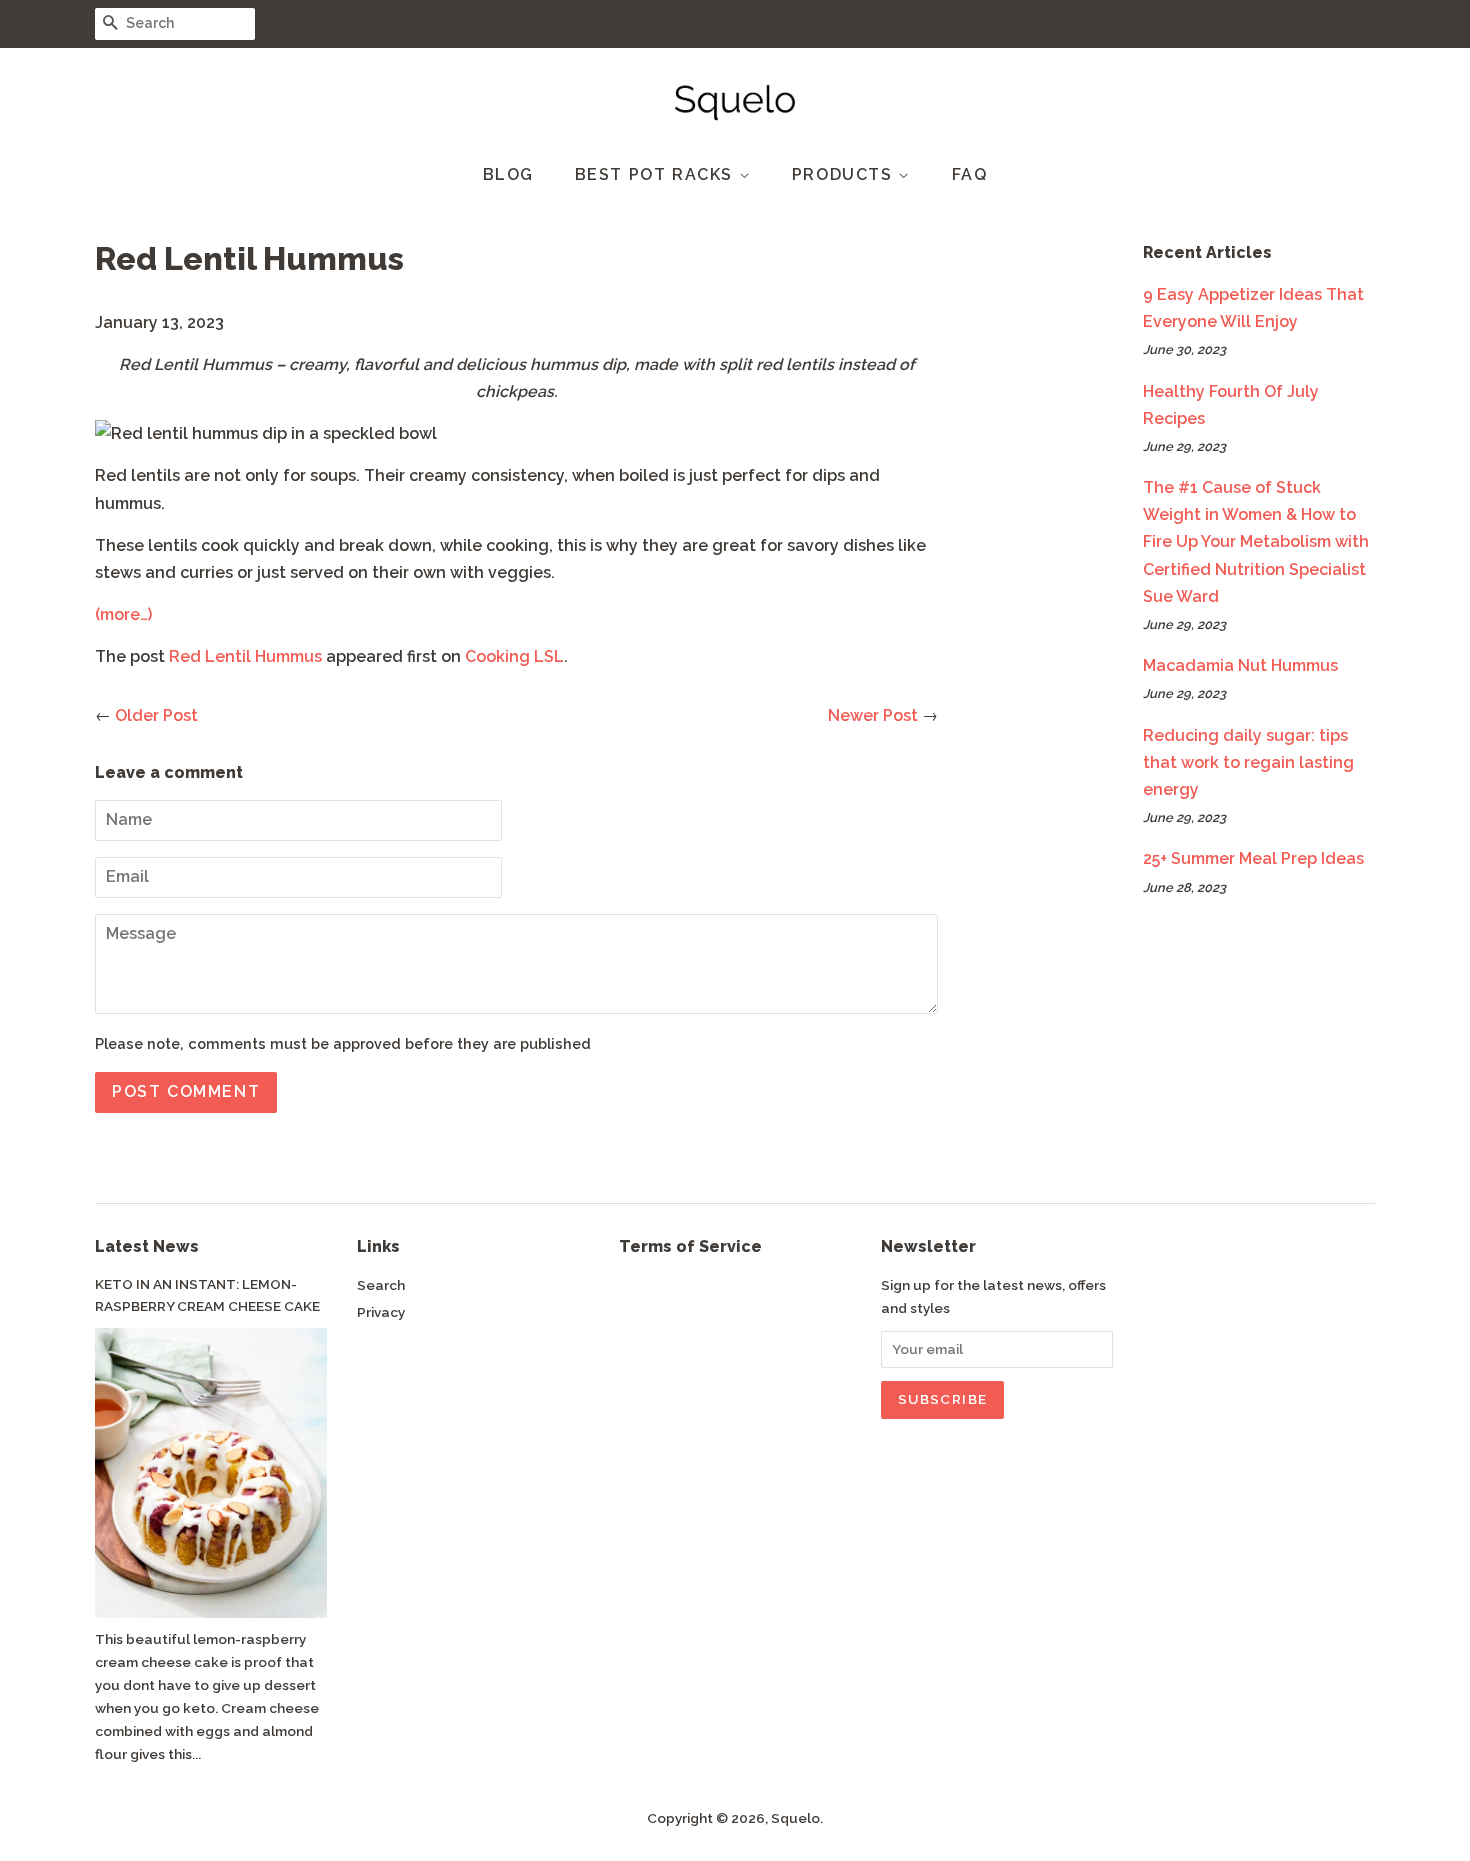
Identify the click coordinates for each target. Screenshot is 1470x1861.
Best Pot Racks (657, 174)
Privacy (381, 1312)
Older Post (156, 715)
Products (845, 174)
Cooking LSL (514, 656)
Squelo (795, 1818)
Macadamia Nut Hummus (1240, 665)
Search (381, 1285)
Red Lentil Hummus (245, 656)
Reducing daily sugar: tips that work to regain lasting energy (1248, 762)
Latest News (147, 1246)
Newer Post (873, 715)
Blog (508, 174)
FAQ (970, 174)
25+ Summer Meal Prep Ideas (1253, 858)
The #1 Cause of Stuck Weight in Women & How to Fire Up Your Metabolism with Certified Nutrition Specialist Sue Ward (1256, 542)
